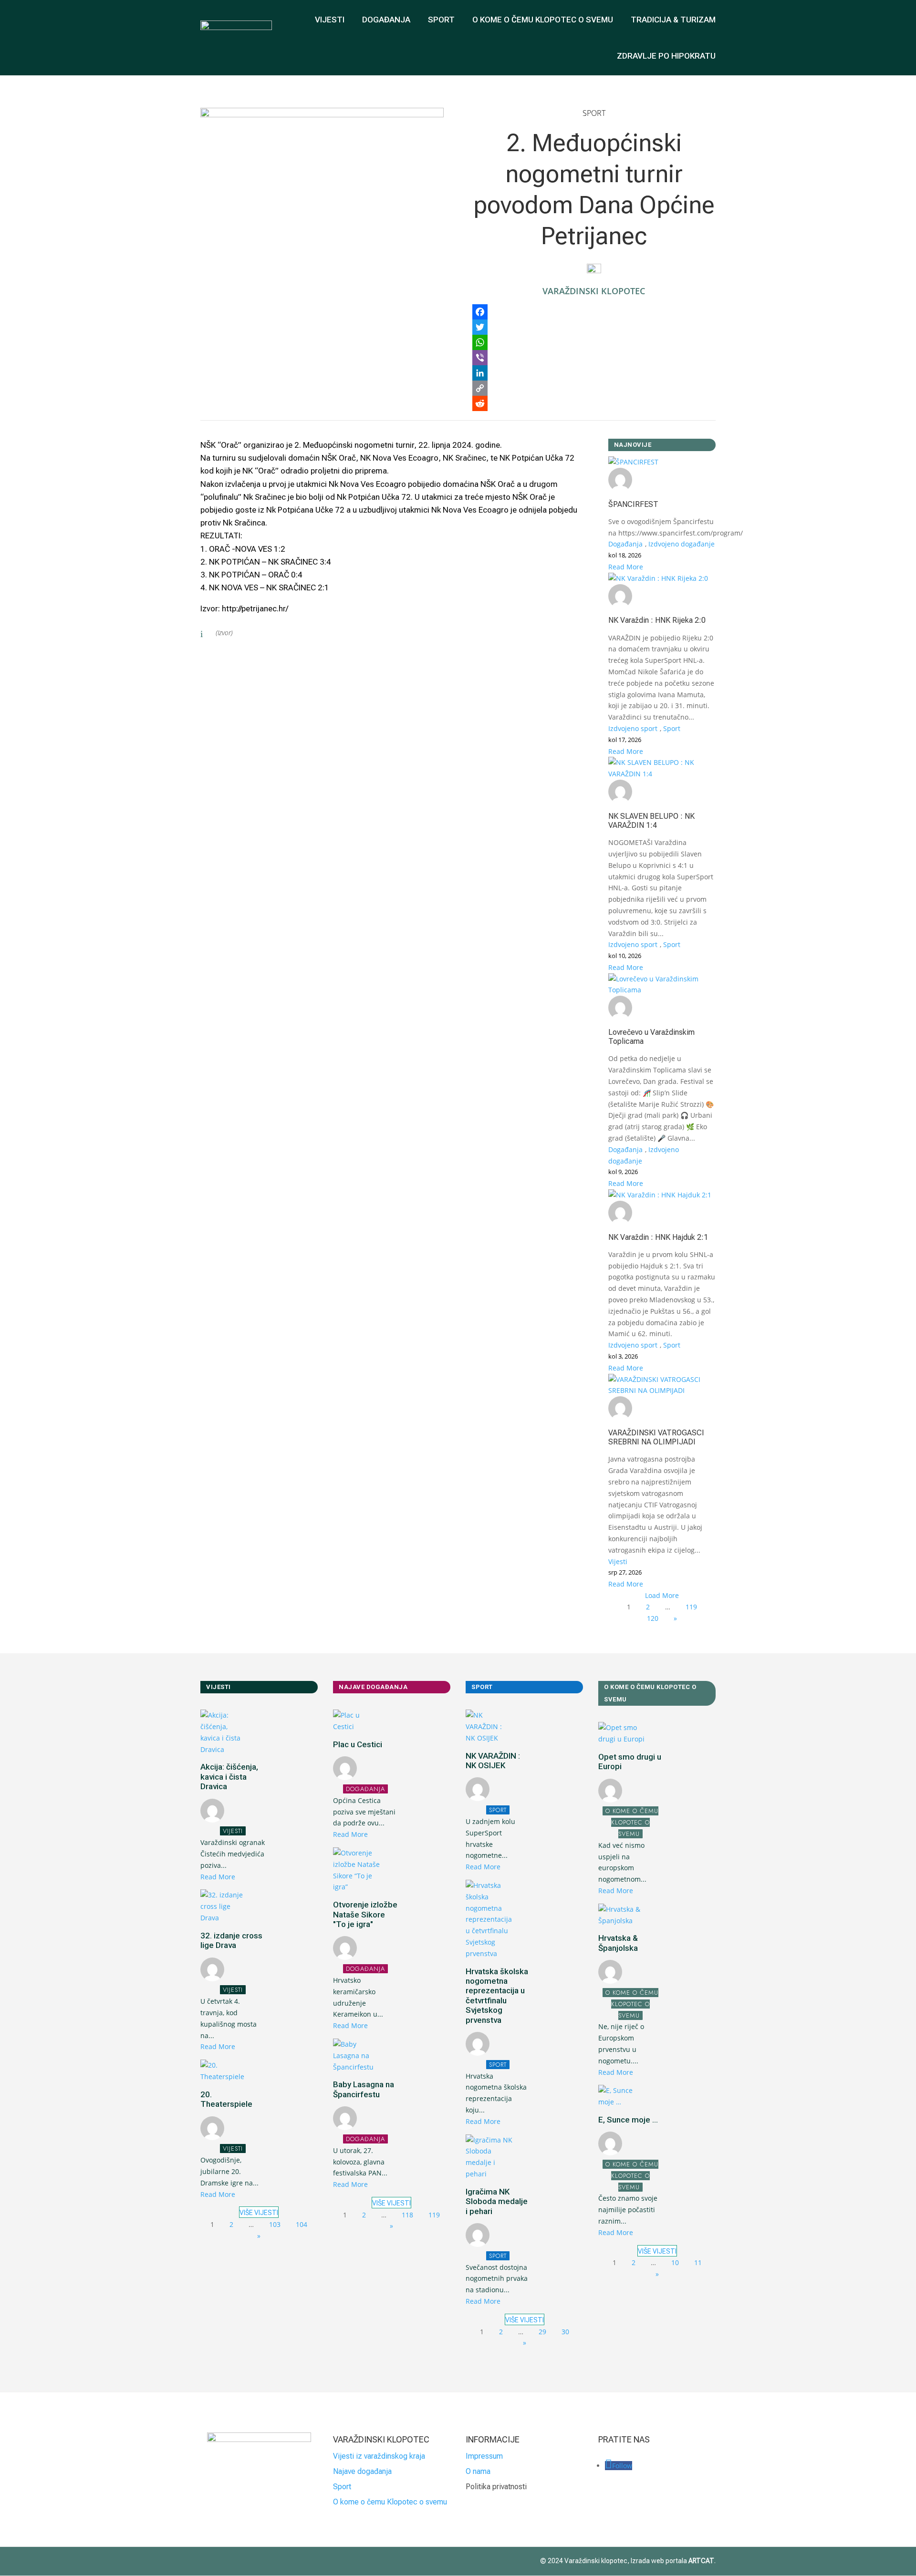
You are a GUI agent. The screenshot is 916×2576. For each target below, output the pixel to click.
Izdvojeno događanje (682, 544)
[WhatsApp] (594, 342)
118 (407, 2215)
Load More (662, 1595)
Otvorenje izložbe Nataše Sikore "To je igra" (365, 1914)
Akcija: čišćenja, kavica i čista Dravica (229, 1777)
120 (653, 1618)
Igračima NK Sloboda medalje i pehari (497, 2201)
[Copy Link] (594, 388)
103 (275, 2224)
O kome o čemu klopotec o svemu (543, 20)
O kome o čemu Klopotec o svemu (390, 2502)
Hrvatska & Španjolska (618, 1943)
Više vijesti (259, 2213)
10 (675, 2262)
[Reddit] (594, 403)
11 (698, 2262)
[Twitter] (594, 327)
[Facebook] (594, 312)
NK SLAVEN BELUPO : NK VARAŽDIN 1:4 (651, 821)
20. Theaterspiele (226, 2099)
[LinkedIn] (594, 373)
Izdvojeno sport (633, 728)
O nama (478, 2471)
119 (691, 1607)
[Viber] (594, 358)
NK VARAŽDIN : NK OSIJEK (493, 1761)
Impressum (484, 2456)
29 (542, 2332)
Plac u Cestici (358, 1744)
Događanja (386, 20)
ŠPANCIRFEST (633, 504)
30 (565, 2332)
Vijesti (330, 20)
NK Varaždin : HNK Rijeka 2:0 (657, 620)
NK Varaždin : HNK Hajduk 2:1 (658, 1237)
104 (302, 2224)
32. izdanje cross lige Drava (231, 1940)
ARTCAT (701, 2561)
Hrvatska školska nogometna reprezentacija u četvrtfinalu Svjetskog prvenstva (497, 1996)
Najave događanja (362, 2471)
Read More (626, 567)
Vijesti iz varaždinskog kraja (379, 2456)
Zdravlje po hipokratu (666, 56)
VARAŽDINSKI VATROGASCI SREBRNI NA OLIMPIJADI (656, 1437)
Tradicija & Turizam (673, 20)
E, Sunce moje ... (628, 2120)
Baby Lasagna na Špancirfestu (364, 2089)
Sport (441, 20)
